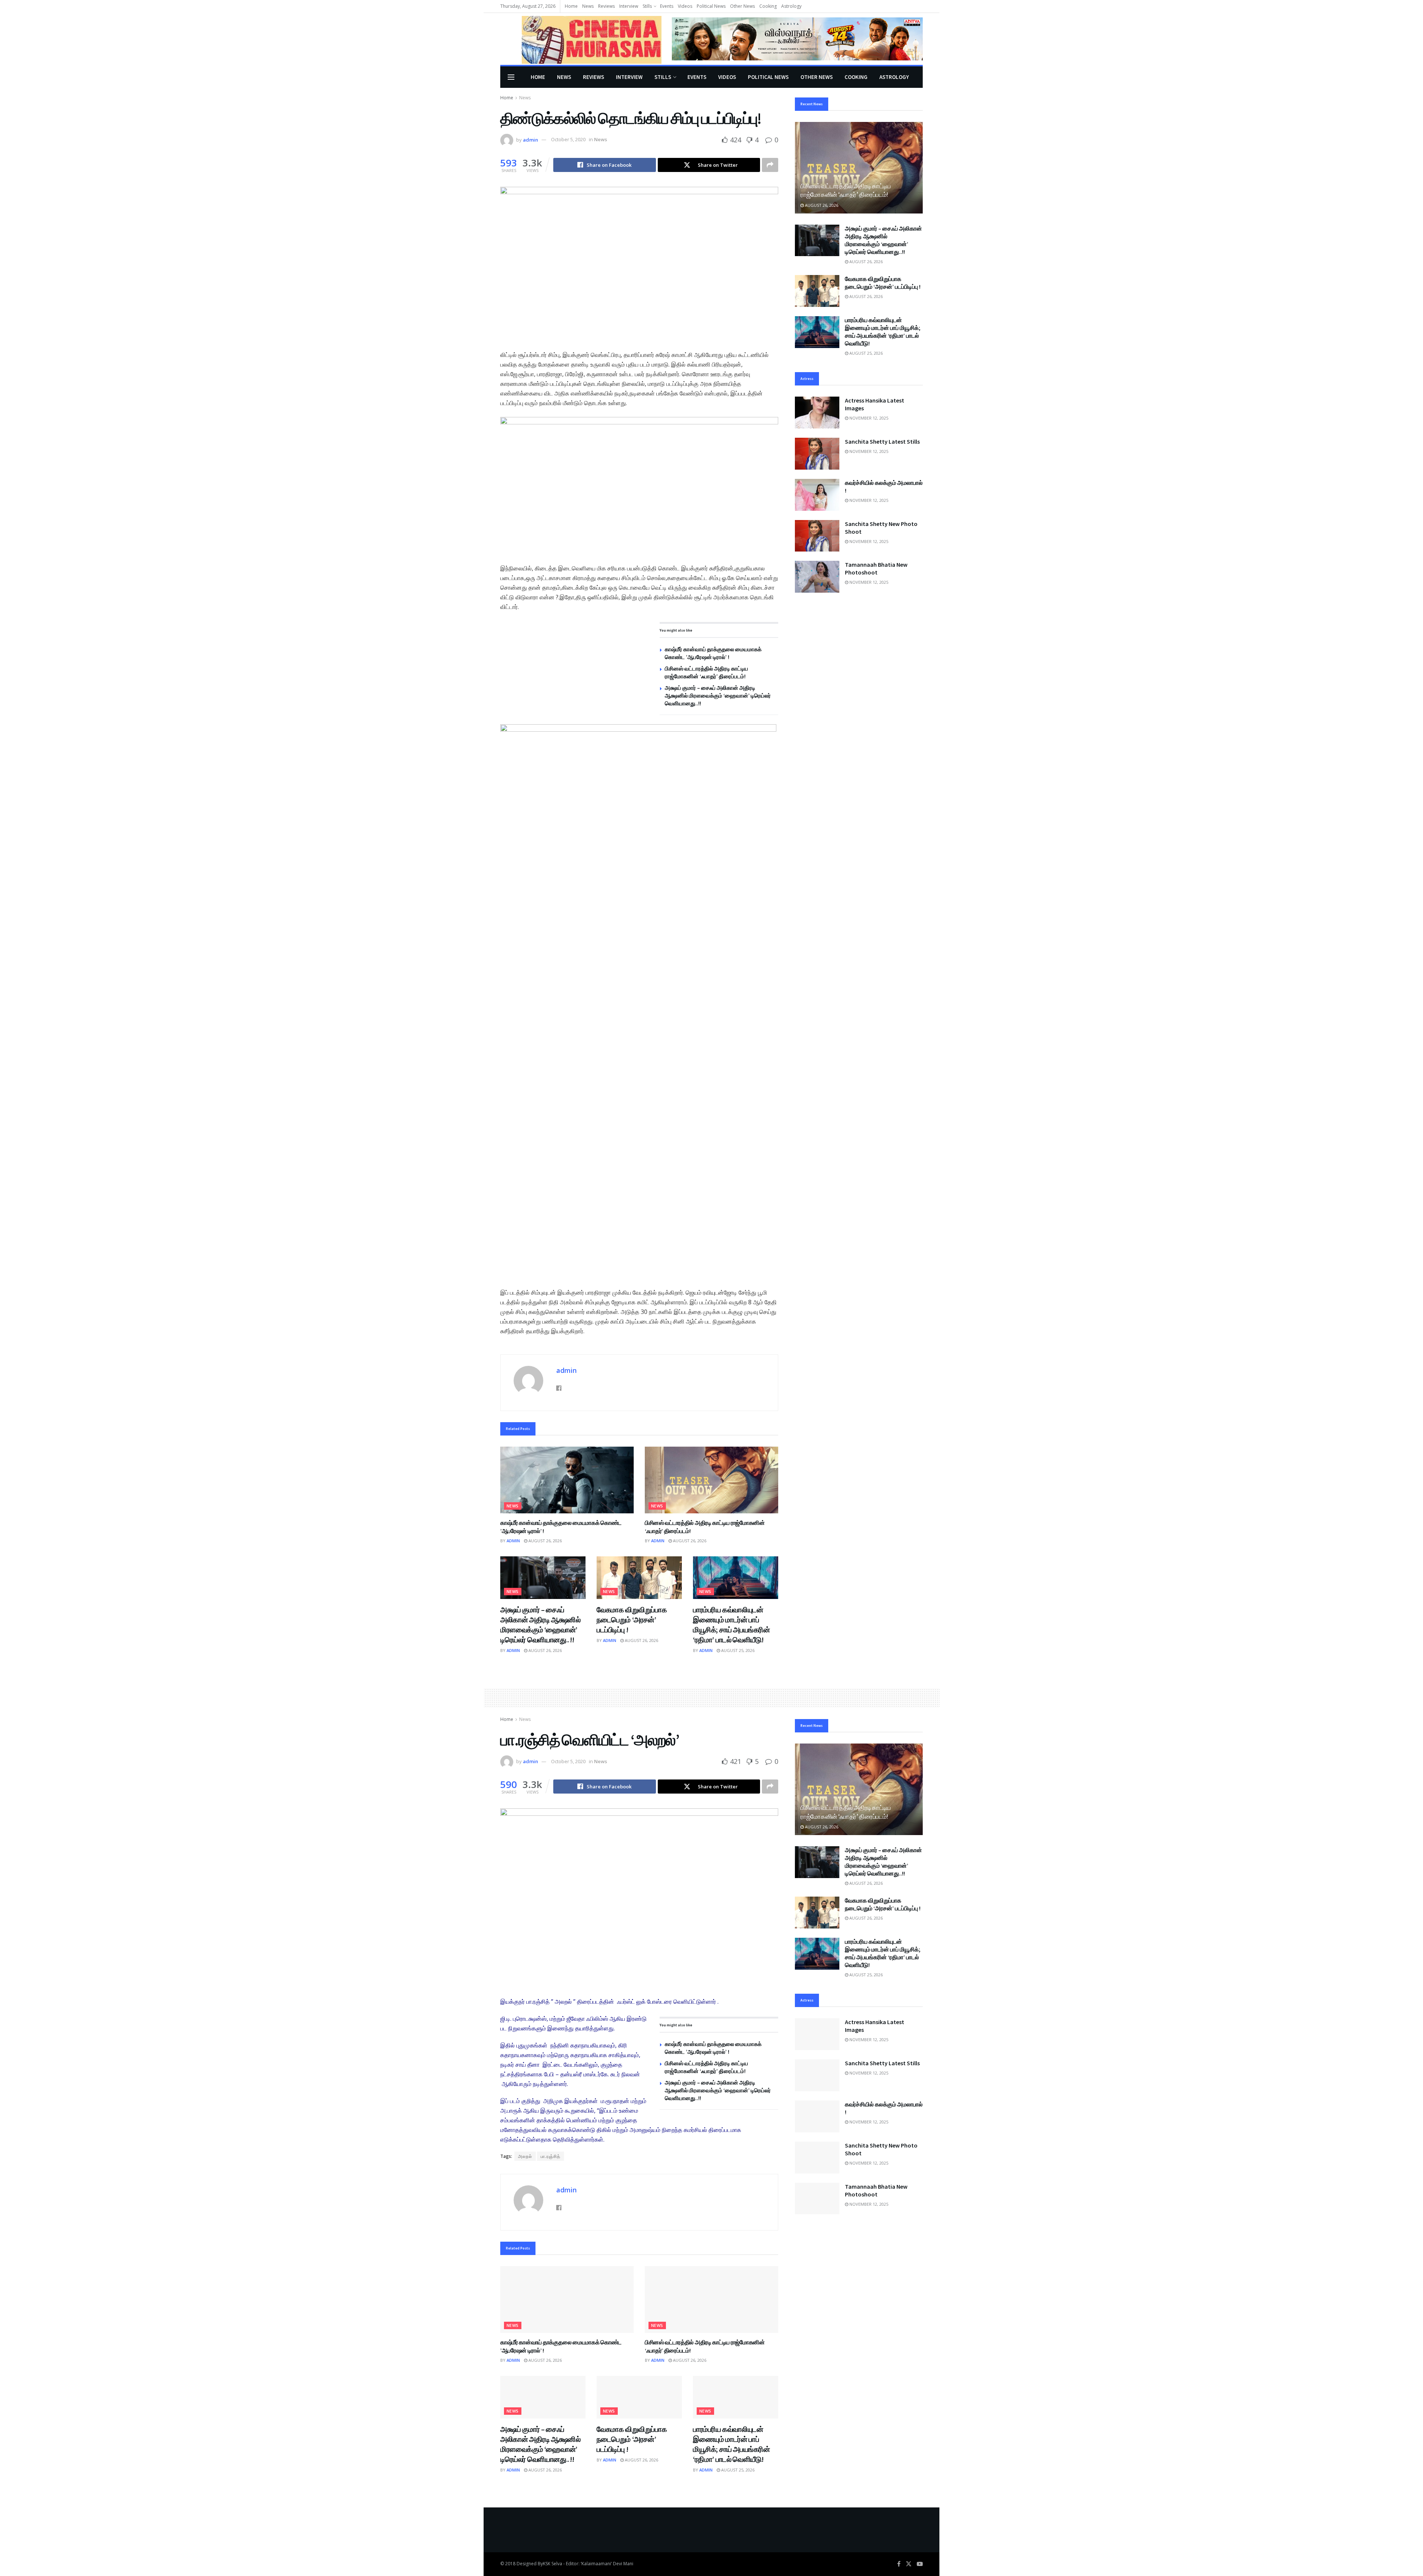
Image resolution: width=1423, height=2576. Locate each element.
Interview (629, 6)
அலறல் (525, 2156)
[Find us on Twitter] (909, 2564)
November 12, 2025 (868, 418)
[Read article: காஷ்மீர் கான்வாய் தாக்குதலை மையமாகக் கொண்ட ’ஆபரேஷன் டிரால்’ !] (567, 1480)
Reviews (606, 6)
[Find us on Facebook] (899, 2564)
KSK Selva (553, 2564)
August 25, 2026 (737, 1650)
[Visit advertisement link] (797, 39)
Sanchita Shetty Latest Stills (882, 441)
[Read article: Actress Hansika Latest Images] (817, 413)
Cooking (768, 6)
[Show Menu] (511, 77)
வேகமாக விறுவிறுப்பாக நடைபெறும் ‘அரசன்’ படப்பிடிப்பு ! (632, 1620)
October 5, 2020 (568, 139)
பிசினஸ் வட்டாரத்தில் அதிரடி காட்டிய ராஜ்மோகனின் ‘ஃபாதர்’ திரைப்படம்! (846, 191)
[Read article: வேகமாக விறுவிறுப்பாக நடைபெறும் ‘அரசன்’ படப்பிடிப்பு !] (639, 1578)
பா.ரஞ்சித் (550, 2156)
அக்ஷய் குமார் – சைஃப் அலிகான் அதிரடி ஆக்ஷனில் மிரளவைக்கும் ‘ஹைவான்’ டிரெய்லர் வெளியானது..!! (718, 696)
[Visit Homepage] (581, 39)
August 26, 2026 (545, 1541)
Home (571, 6)
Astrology (791, 6)
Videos (685, 6)
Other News (742, 6)
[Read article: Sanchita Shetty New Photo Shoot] (817, 536)
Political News (711, 6)
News (588, 6)
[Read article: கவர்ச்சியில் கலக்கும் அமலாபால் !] (817, 495)
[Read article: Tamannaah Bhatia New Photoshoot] (817, 577)
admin (530, 139)
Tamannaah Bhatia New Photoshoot (876, 568)
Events (667, 6)
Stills (647, 6)
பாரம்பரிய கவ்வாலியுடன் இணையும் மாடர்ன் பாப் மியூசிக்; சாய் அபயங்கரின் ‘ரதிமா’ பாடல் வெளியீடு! (883, 332)
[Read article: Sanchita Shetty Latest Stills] (817, 454)
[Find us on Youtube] (920, 2564)
